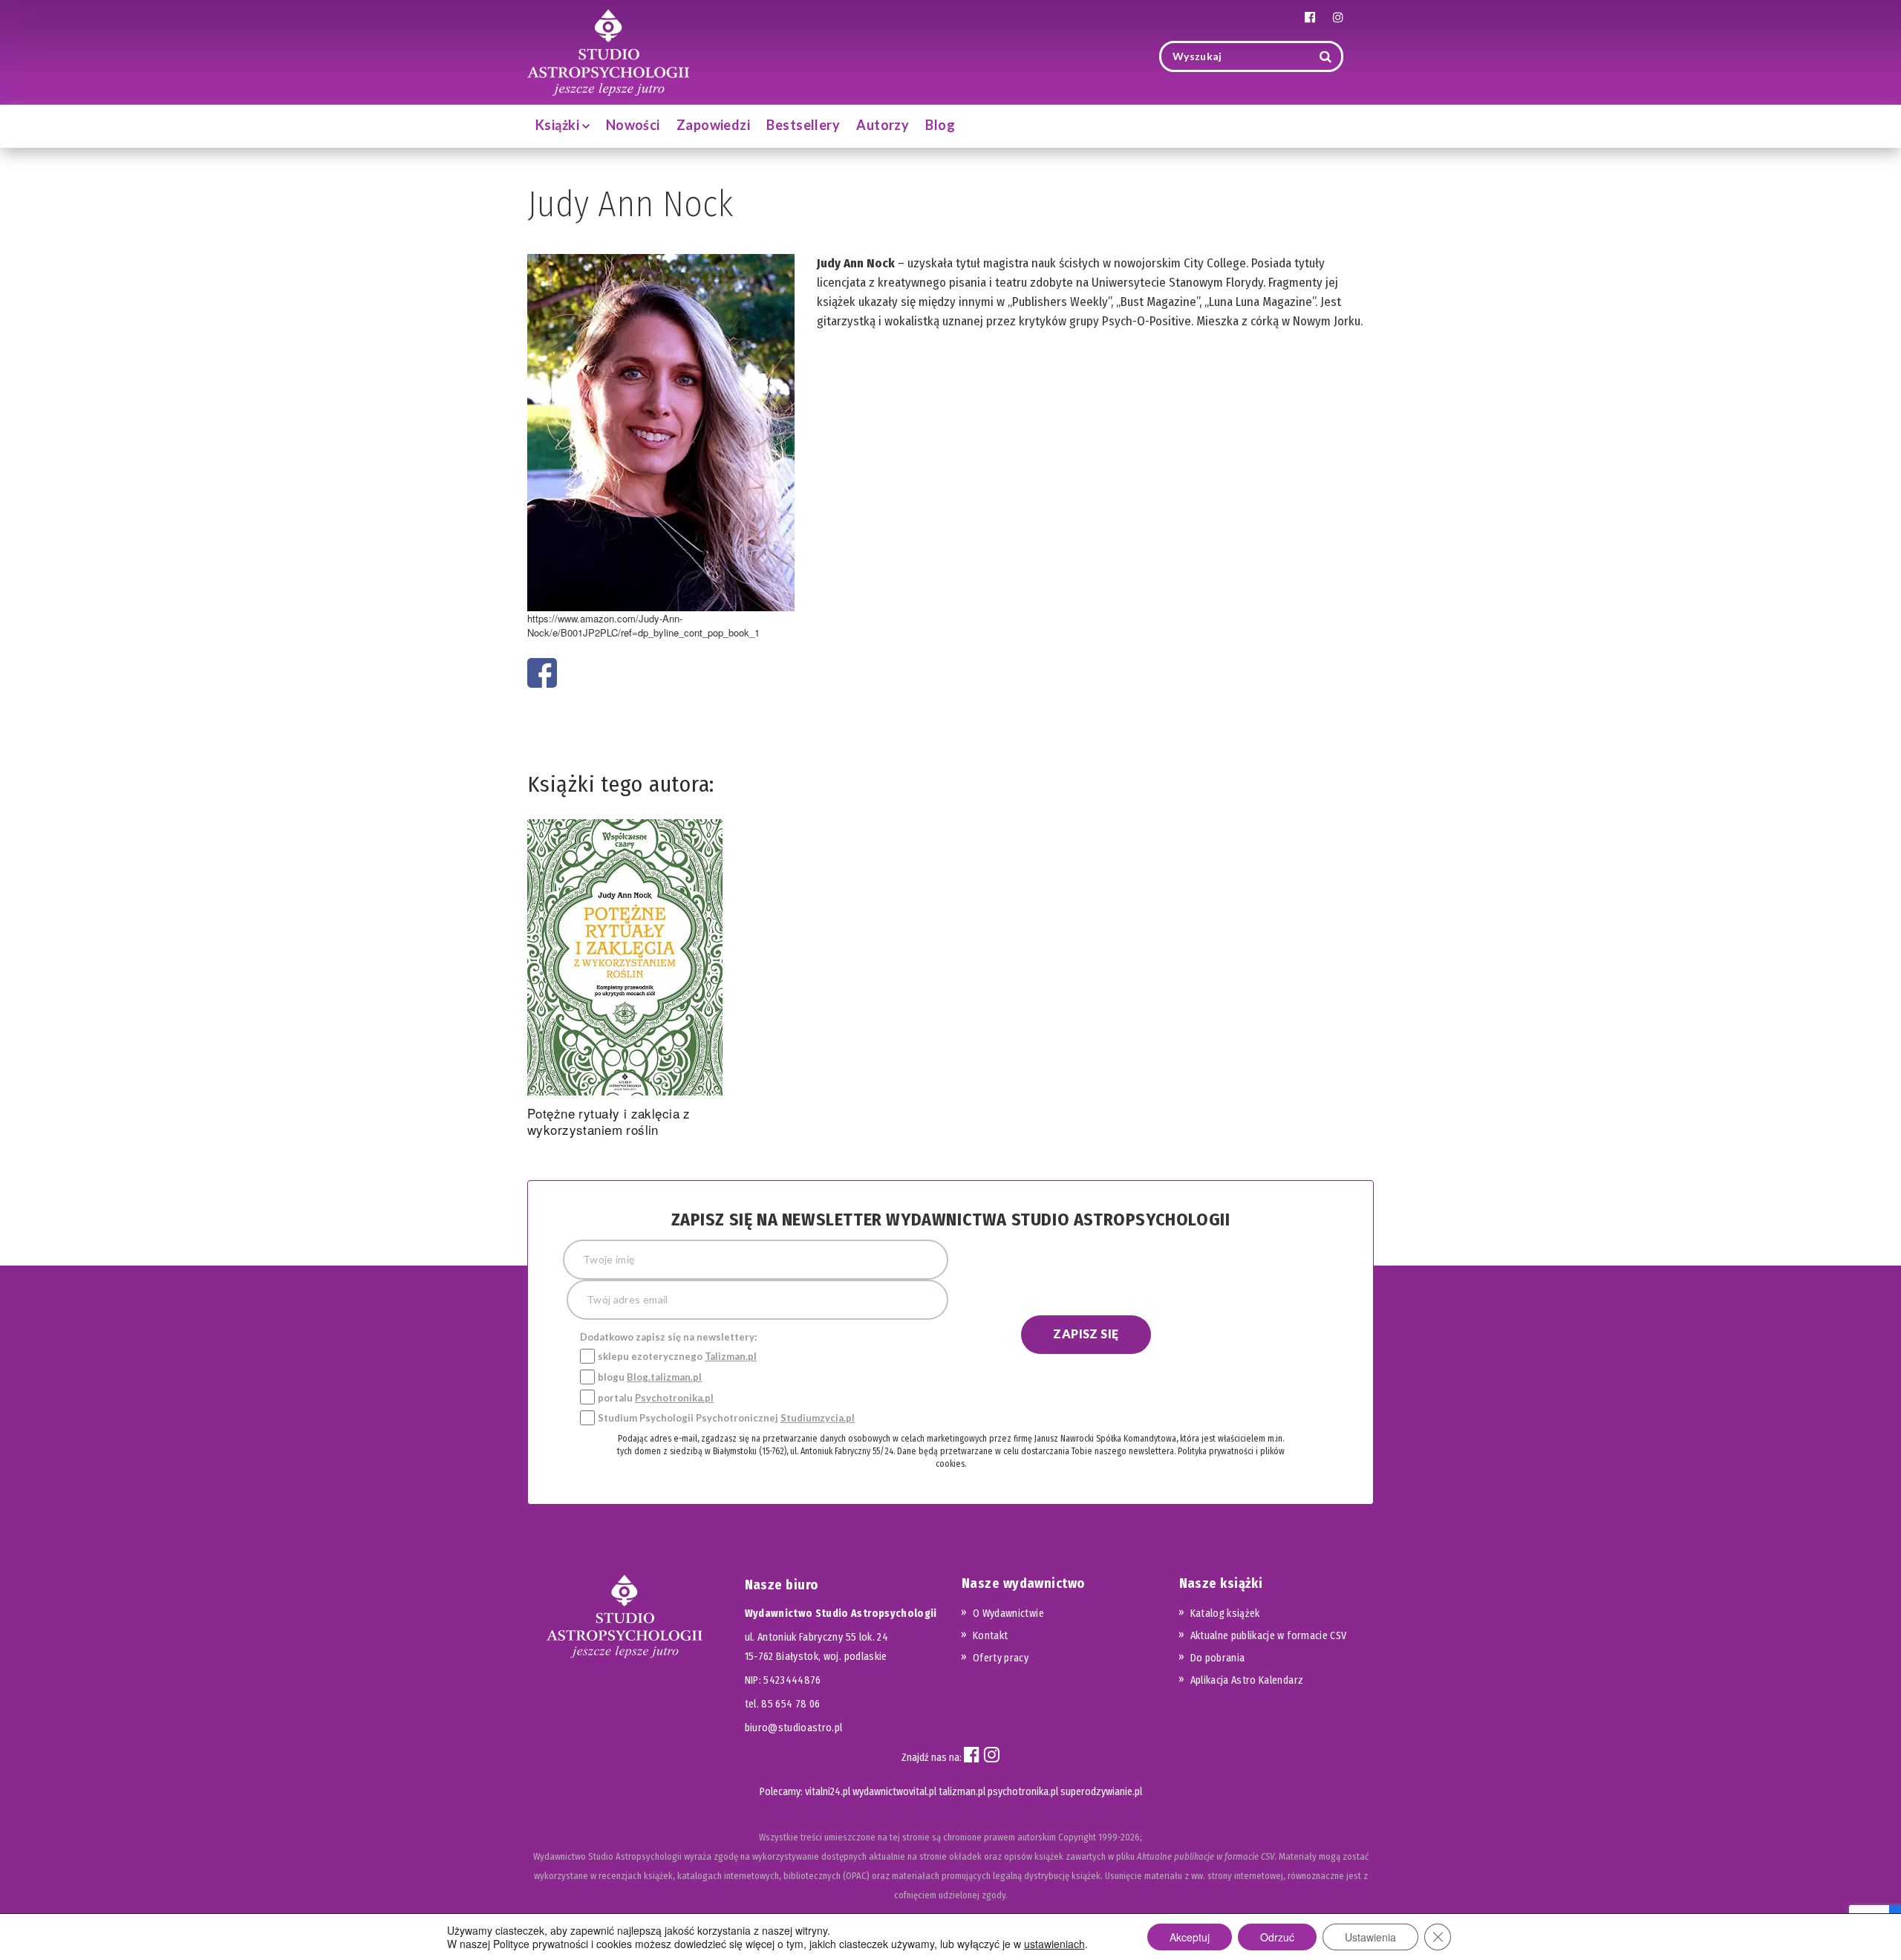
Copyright (1077, 1837)
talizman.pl (962, 1792)
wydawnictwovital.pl (894, 1792)
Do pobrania (1218, 1658)
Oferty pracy (1001, 1658)
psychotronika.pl (1023, 1792)
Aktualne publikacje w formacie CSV (1269, 1636)
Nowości (633, 125)
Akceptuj (1190, 1937)
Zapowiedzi (714, 125)
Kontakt (990, 1636)
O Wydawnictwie (1008, 1614)
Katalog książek (1225, 1614)
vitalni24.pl (828, 1792)
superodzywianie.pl (1101, 1792)
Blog (940, 125)
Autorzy (883, 125)
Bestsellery (803, 125)
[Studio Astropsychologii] (608, 51)
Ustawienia (1370, 1937)
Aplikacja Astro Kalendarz (1247, 1680)
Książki (559, 125)
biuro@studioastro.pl (794, 1728)
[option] (625, 981)
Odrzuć (1277, 1937)
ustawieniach (1054, 1944)
